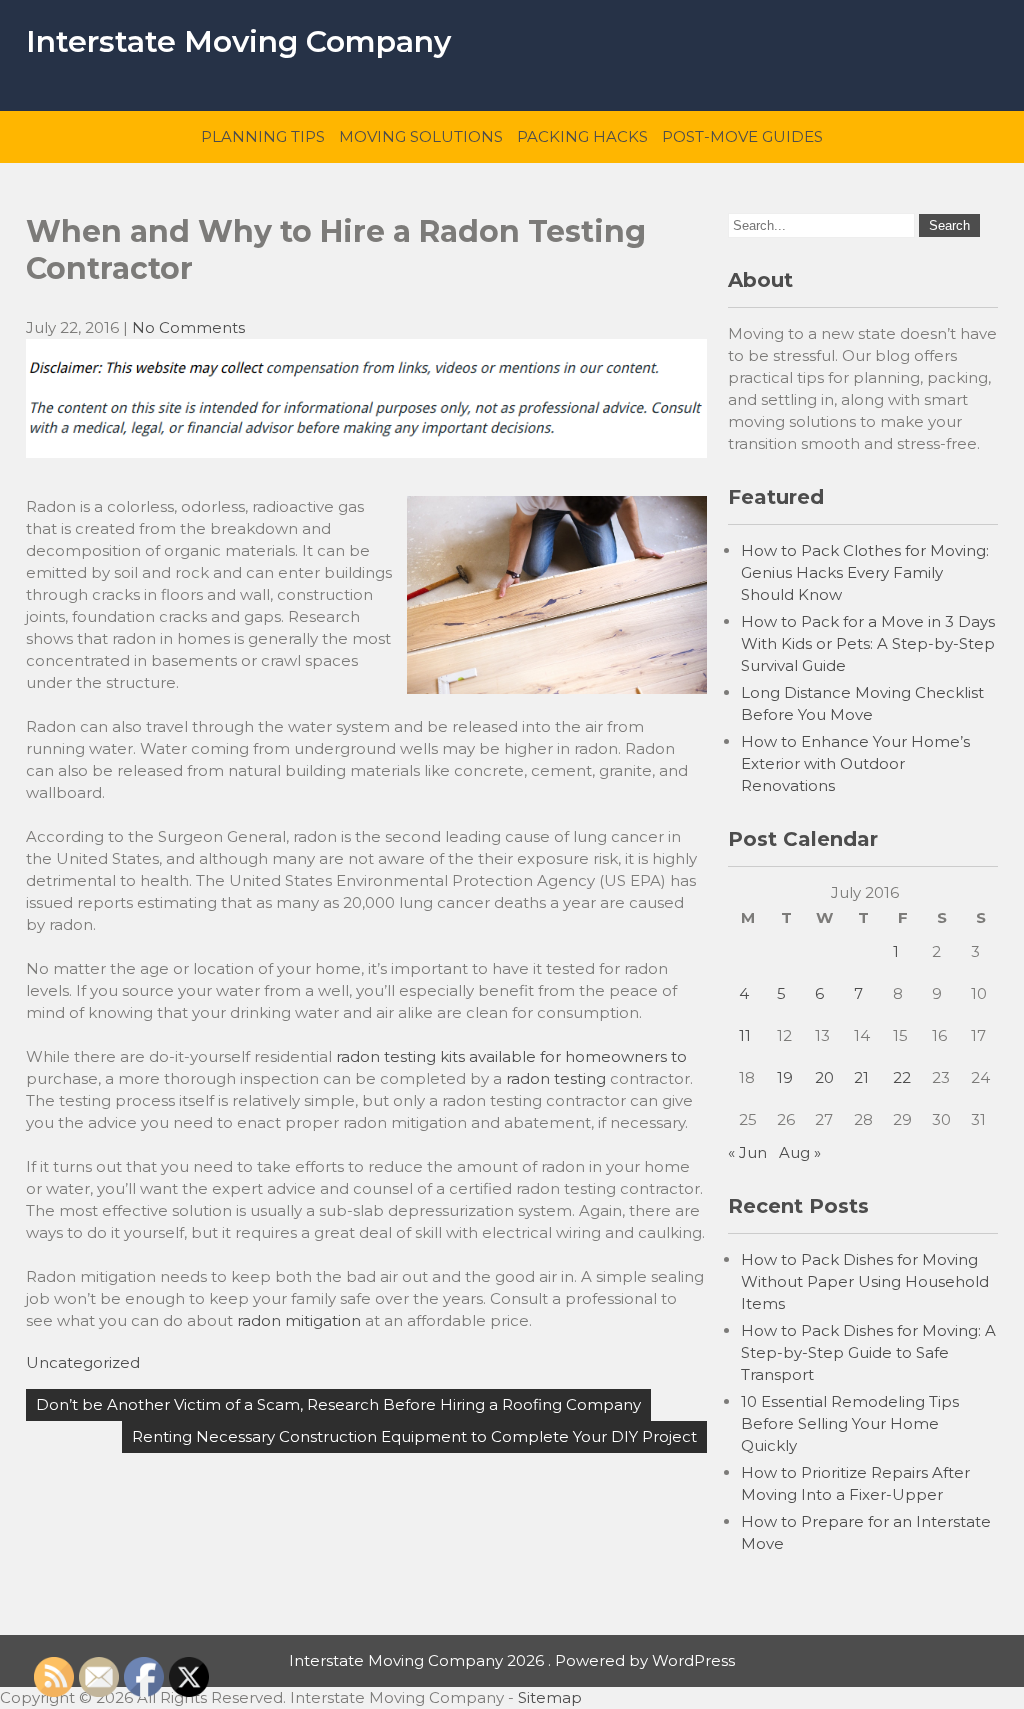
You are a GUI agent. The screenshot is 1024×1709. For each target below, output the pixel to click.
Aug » (800, 1152)
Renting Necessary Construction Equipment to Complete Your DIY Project (414, 1436)
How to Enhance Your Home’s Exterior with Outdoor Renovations (855, 763)
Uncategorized (83, 1362)
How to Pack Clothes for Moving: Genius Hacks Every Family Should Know (865, 572)
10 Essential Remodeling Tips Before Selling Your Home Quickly (850, 1423)
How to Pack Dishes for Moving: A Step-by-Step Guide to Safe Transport (868, 1352)
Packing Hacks (582, 136)
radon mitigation (299, 1320)
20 (824, 1077)
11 (745, 1035)
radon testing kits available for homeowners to (511, 1056)
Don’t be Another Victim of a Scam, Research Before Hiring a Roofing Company (338, 1404)
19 (785, 1077)
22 (902, 1077)
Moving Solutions (421, 136)
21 (861, 1077)
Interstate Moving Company (238, 41)
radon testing (556, 1078)
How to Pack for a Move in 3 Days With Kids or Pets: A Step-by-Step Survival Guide (868, 643)
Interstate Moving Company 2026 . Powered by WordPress (512, 1660)
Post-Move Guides (742, 136)
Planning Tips (263, 136)
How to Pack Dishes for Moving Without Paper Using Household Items (865, 1281)
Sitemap (550, 1697)
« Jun (747, 1152)
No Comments (188, 327)
